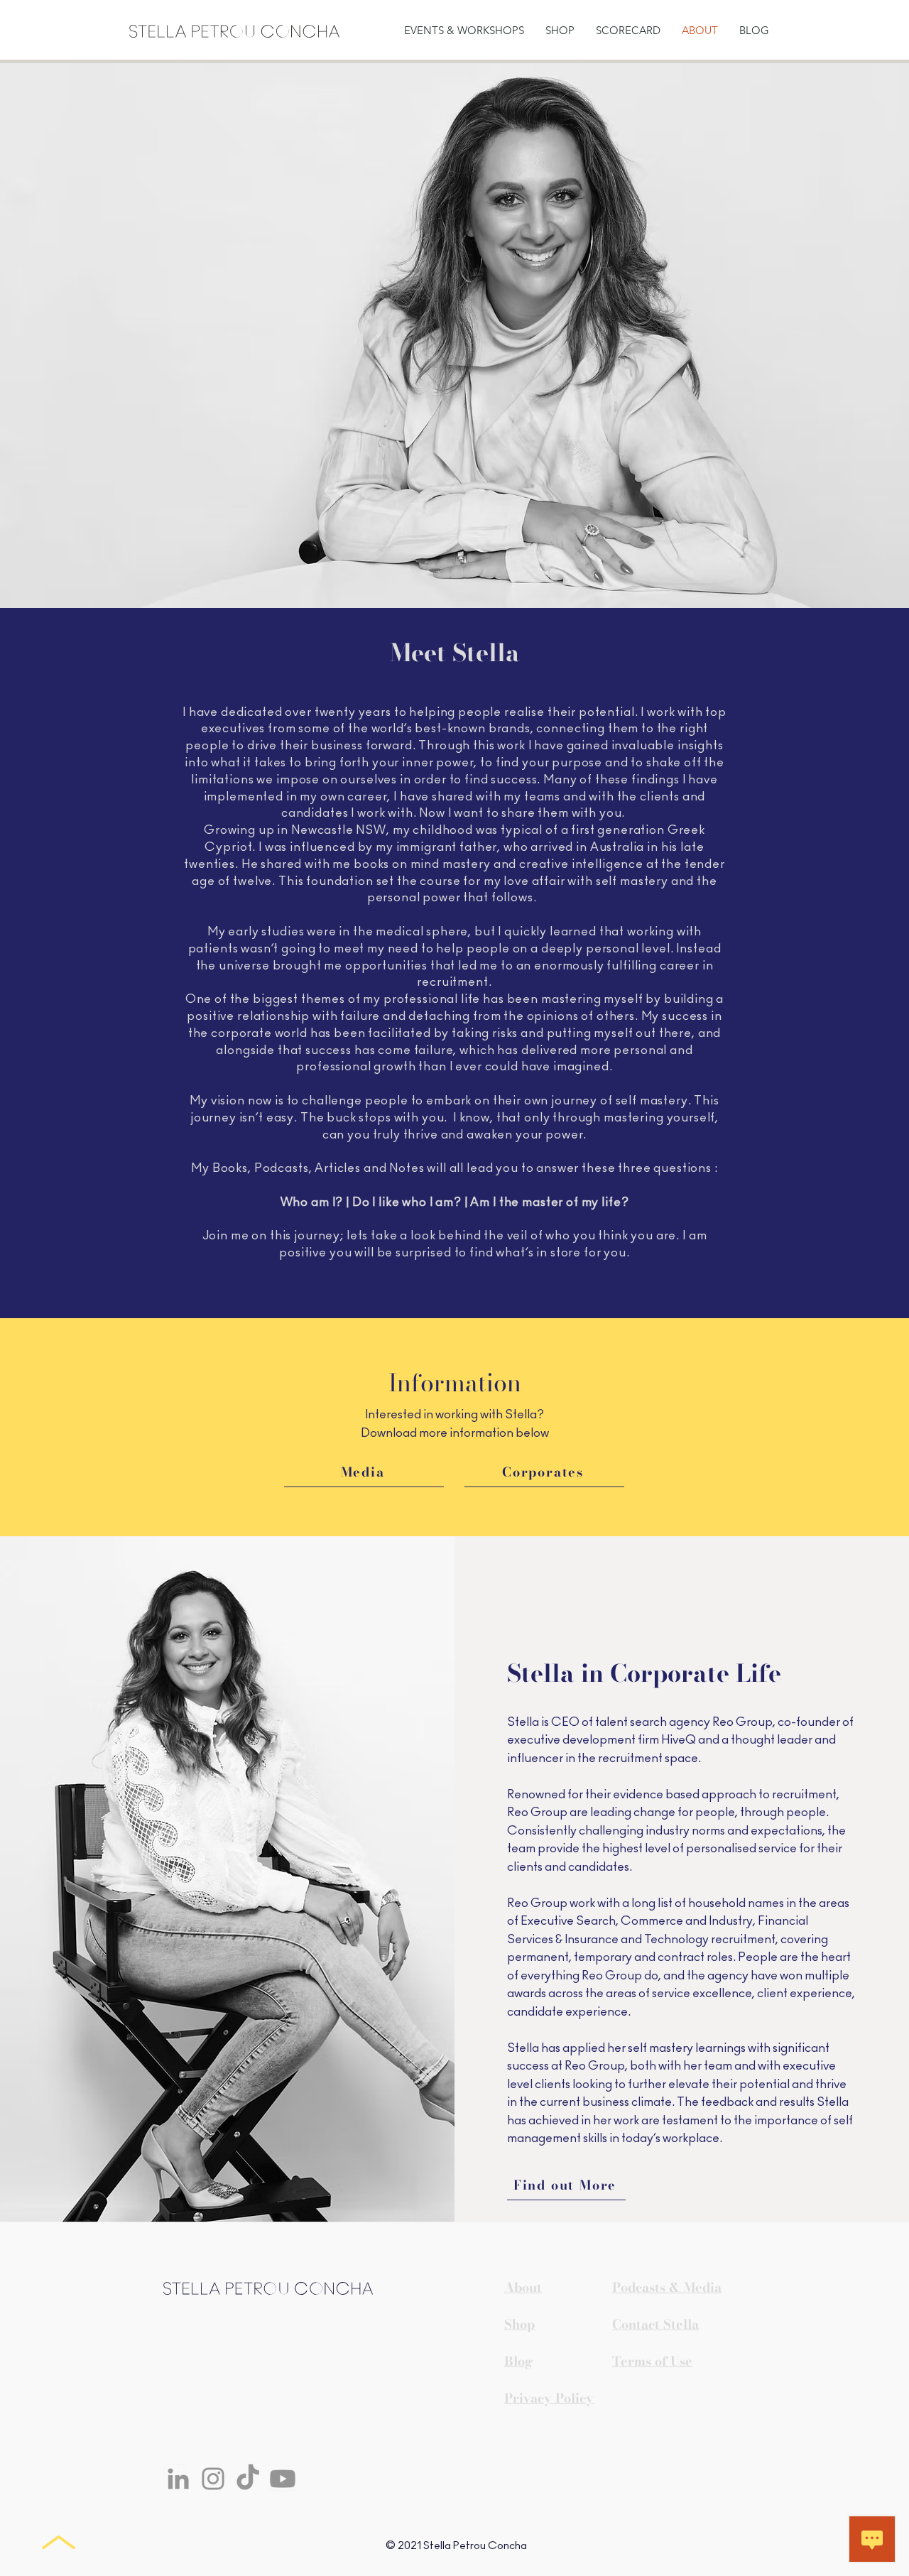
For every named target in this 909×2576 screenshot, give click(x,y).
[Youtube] (283, 2479)
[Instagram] (213, 2479)
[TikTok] (248, 2479)
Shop (519, 2324)
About (523, 2287)
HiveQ (679, 1740)
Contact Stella (655, 2324)
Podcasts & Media (667, 2287)
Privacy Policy (549, 2398)
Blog (518, 2361)
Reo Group (742, 1722)
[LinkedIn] (178, 2479)
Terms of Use (652, 2361)
